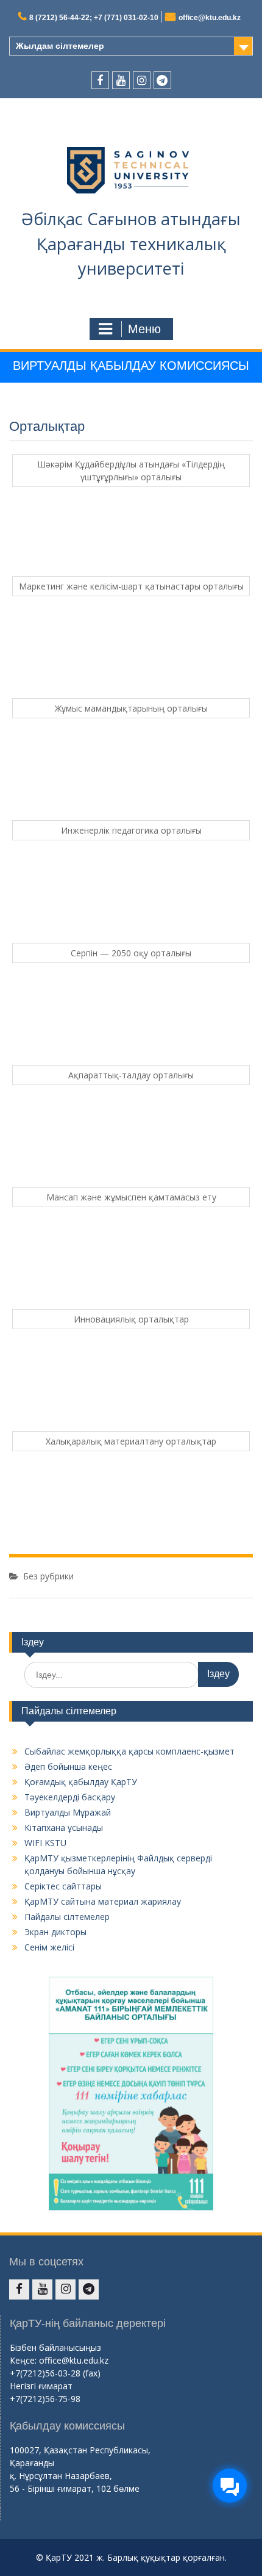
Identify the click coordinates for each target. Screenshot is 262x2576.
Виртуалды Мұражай (68, 1812)
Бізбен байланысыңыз (55, 2347)
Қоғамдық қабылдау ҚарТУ (81, 1782)
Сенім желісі (49, 1947)
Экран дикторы (55, 1932)
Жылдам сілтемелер (60, 46)
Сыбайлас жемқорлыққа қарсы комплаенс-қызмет (129, 1751)
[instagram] (142, 80)
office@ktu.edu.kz (210, 18)
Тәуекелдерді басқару (70, 1797)
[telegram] (162, 80)
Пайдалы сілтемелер (67, 1917)
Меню (144, 329)
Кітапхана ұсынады (64, 1827)
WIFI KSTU (45, 1843)
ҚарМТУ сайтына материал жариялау (103, 1901)
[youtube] (121, 80)
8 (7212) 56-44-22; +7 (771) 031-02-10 (94, 18)
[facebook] (100, 80)
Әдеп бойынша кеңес (68, 1766)
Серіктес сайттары (63, 1886)
